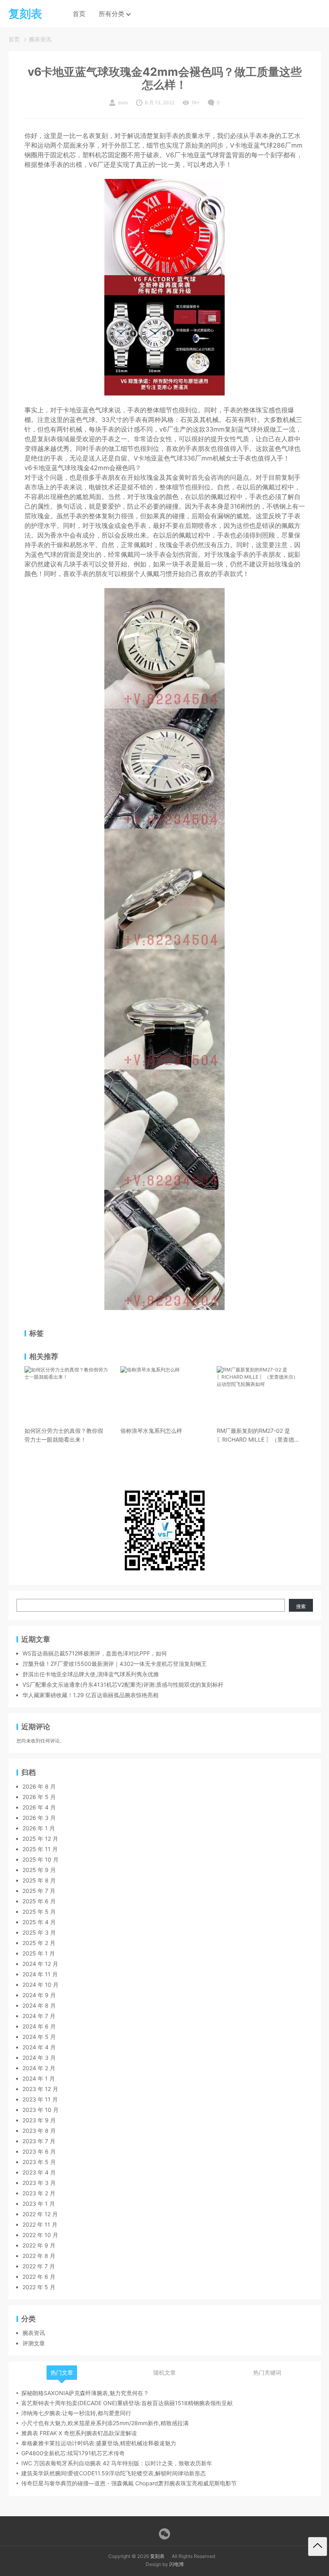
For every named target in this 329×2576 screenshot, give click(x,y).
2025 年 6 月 (39, 1901)
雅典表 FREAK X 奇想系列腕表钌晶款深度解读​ (79, 2433)
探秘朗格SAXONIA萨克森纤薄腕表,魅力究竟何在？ (85, 2393)
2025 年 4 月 (39, 1922)
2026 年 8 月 (39, 1786)
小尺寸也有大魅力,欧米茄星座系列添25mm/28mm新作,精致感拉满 (105, 2423)
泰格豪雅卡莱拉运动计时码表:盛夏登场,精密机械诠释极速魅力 (99, 2443)
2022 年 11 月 (40, 2224)
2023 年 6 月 (39, 2151)
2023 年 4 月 (39, 2172)
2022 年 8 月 (39, 2256)
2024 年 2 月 (39, 2068)
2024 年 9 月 (39, 1995)
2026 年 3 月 (39, 1818)
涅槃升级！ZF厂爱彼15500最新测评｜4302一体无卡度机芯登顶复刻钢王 (115, 1664)
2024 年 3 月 (39, 2058)
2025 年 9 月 (39, 1870)
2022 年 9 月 (39, 2245)
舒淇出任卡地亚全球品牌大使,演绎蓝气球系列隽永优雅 (91, 1674)
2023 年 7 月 (39, 2141)
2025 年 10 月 (41, 1859)
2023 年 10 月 (41, 2110)
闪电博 (177, 2564)
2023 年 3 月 (39, 2183)
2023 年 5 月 (39, 2162)
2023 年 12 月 (40, 2089)
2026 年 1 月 (39, 1828)
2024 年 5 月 (39, 2037)
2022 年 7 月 (39, 2266)
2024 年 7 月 (39, 2016)
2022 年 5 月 (39, 2287)
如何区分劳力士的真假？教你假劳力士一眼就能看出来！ (64, 1435)
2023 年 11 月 (40, 2099)
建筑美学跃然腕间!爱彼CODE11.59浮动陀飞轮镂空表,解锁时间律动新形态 (114, 2473)
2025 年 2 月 (39, 1943)
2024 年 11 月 (40, 1974)
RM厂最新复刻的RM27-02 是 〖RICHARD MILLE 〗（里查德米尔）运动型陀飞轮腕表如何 (258, 1436)
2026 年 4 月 (39, 1807)
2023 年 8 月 (39, 2131)
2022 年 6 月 (39, 2277)
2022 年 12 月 (40, 2214)
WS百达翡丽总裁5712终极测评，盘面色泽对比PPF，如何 (95, 1653)
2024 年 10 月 (41, 1985)
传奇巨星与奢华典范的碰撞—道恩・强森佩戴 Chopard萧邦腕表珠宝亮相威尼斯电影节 (129, 2483)
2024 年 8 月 (39, 2005)
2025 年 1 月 (39, 1953)
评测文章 (34, 2343)
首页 (79, 14)
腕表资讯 (40, 39)
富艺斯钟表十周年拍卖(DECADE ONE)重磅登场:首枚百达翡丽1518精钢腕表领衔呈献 (127, 2403)
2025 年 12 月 (40, 1839)
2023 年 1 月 (39, 2204)
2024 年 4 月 (39, 2047)
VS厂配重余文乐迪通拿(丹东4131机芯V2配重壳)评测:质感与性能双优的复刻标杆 (123, 1685)
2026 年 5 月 (39, 1797)
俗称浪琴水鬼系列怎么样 (151, 1431)
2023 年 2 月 (39, 2193)
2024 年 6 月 (39, 2026)
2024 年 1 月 (39, 2078)
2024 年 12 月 (40, 1964)
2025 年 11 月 (40, 1849)
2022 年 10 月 (40, 2235)
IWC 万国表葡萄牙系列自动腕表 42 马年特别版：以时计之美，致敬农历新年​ (117, 2463)
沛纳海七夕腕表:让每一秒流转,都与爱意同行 (76, 2413)
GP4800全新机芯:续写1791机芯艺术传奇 (73, 2453)
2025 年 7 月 (39, 1891)
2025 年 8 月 (39, 1880)
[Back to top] (318, 2547)
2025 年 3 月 (39, 1932)
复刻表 (157, 2556)
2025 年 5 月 (39, 1912)
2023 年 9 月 (39, 2120)
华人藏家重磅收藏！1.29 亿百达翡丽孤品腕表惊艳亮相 (90, 1695)
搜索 (301, 1606)
